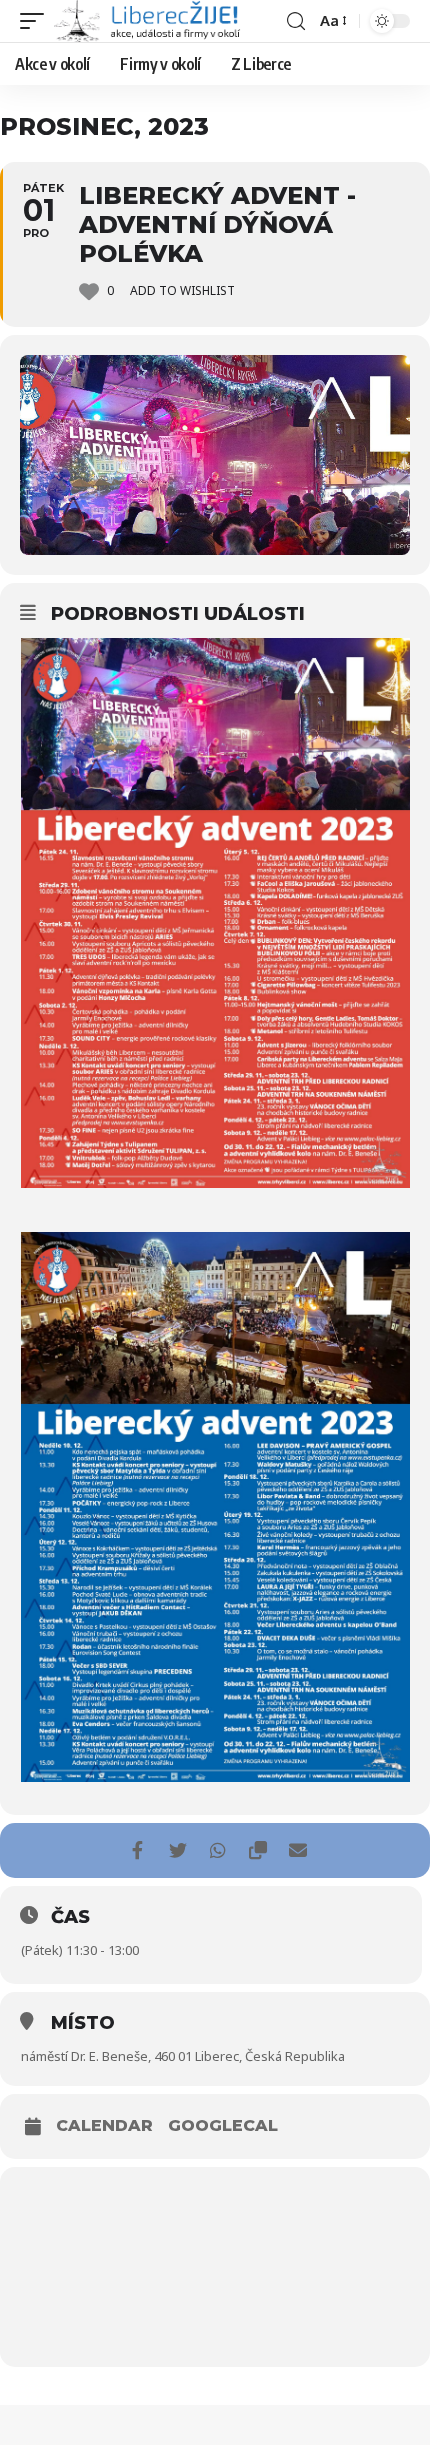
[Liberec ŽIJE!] (149, 21)
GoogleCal (223, 2126)
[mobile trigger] (37, 21)
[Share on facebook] (137, 1850)
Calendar (104, 2126)
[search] (296, 21)
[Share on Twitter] (177, 1850)
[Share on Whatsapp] (217, 1850)
